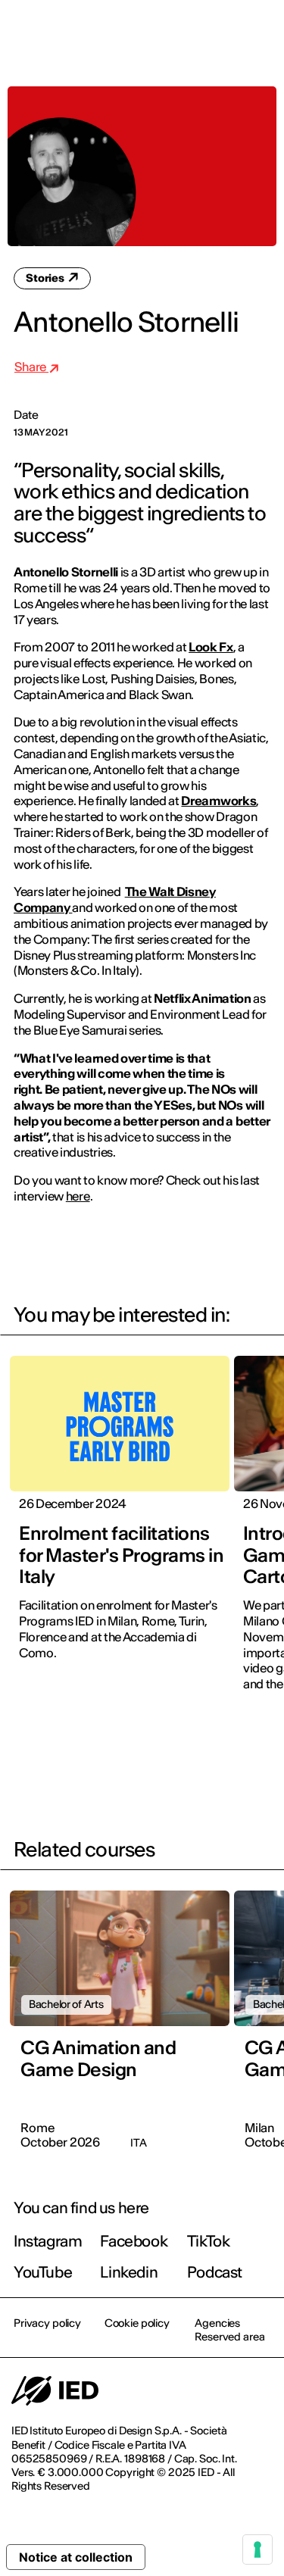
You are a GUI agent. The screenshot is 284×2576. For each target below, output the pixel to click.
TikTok (209, 2241)
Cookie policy (137, 2323)
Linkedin (129, 2272)
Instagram (48, 2241)
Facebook (134, 2241)
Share (31, 367)
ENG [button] (140, 32)
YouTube (43, 2272)
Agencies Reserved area (229, 2330)
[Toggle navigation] (261, 32)
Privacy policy (47, 2323)
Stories (46, 278)
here (78, 1196)
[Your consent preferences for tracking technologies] (257, 2549)
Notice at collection (76, 2557)
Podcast (215, 2272)
